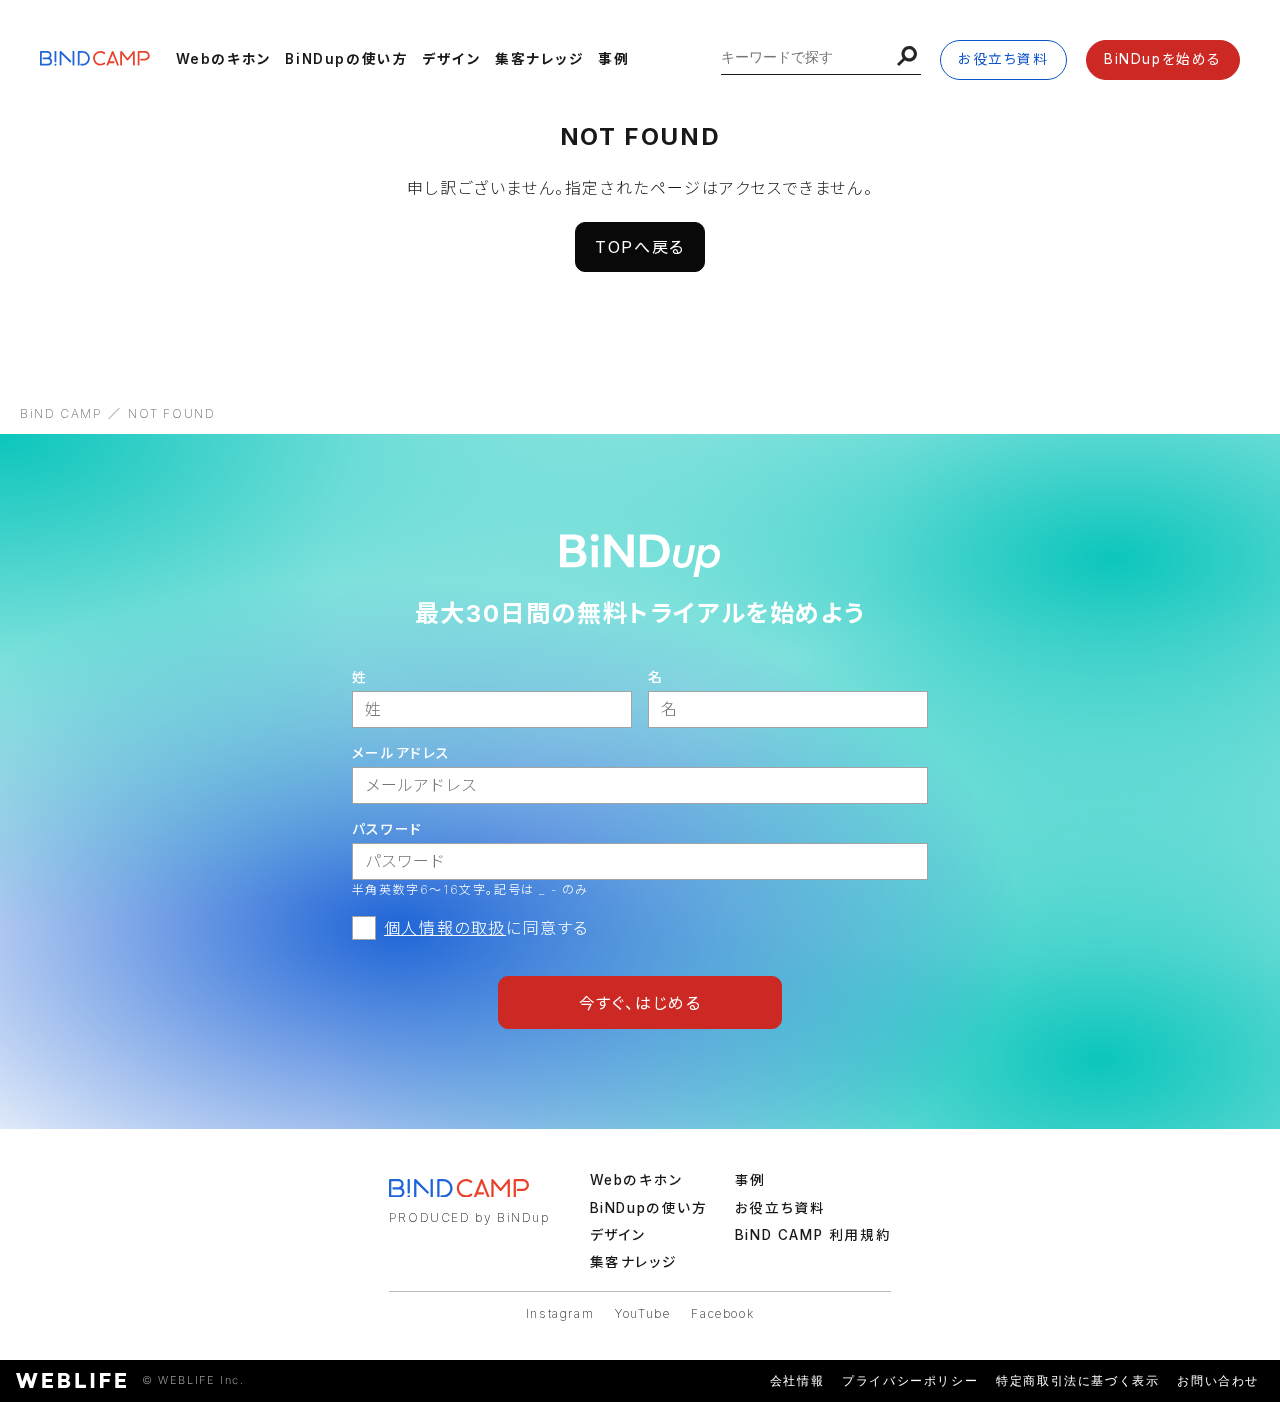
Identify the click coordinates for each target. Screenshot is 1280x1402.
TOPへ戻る (640, 247)
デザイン (451, 59)
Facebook (722, 1313)
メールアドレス (401, 753)
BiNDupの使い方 (346, 59)
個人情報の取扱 (445, 928)
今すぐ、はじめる (640, 1003)
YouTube (642, 1313)
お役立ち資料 (1003, 59)
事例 (613, 59)
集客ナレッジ (540, 59)
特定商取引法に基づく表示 (1077, 1380)
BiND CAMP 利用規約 (813, 1235)
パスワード (387, 829)
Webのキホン (224, 59)
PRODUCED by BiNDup (469, 1217)
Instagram (560, 1313)
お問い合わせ (1218, 1380)
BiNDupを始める (1163, 59)
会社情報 (797, 1380)
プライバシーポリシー (910, 1380)
